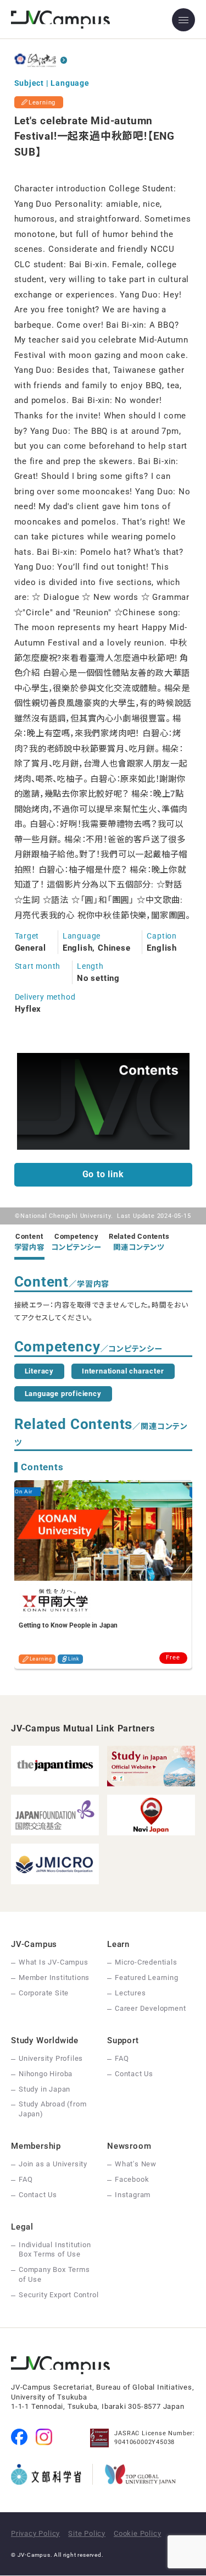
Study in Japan (44, 2089)
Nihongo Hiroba (46, 2074)
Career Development (150, 2008)
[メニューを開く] (183, 20)
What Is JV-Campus (54, 1962)
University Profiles (51, 2058)
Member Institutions (54, 1977)
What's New (136, 2164)
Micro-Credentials (146, 1962)
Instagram (133, 2195)
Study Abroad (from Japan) (52, 2109)
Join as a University (53, 2164)
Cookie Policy (137, 2533)
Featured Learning (147, 1977)
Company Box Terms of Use (54, 2274)
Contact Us (134, 2074)
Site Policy (87, 2533)
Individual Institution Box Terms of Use (55, 2250)
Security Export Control (59, 2295)
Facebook (132, 2179)
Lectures (130, 1993)
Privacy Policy (35, 2533)
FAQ (122, 2058)
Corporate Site (44, 1993)
